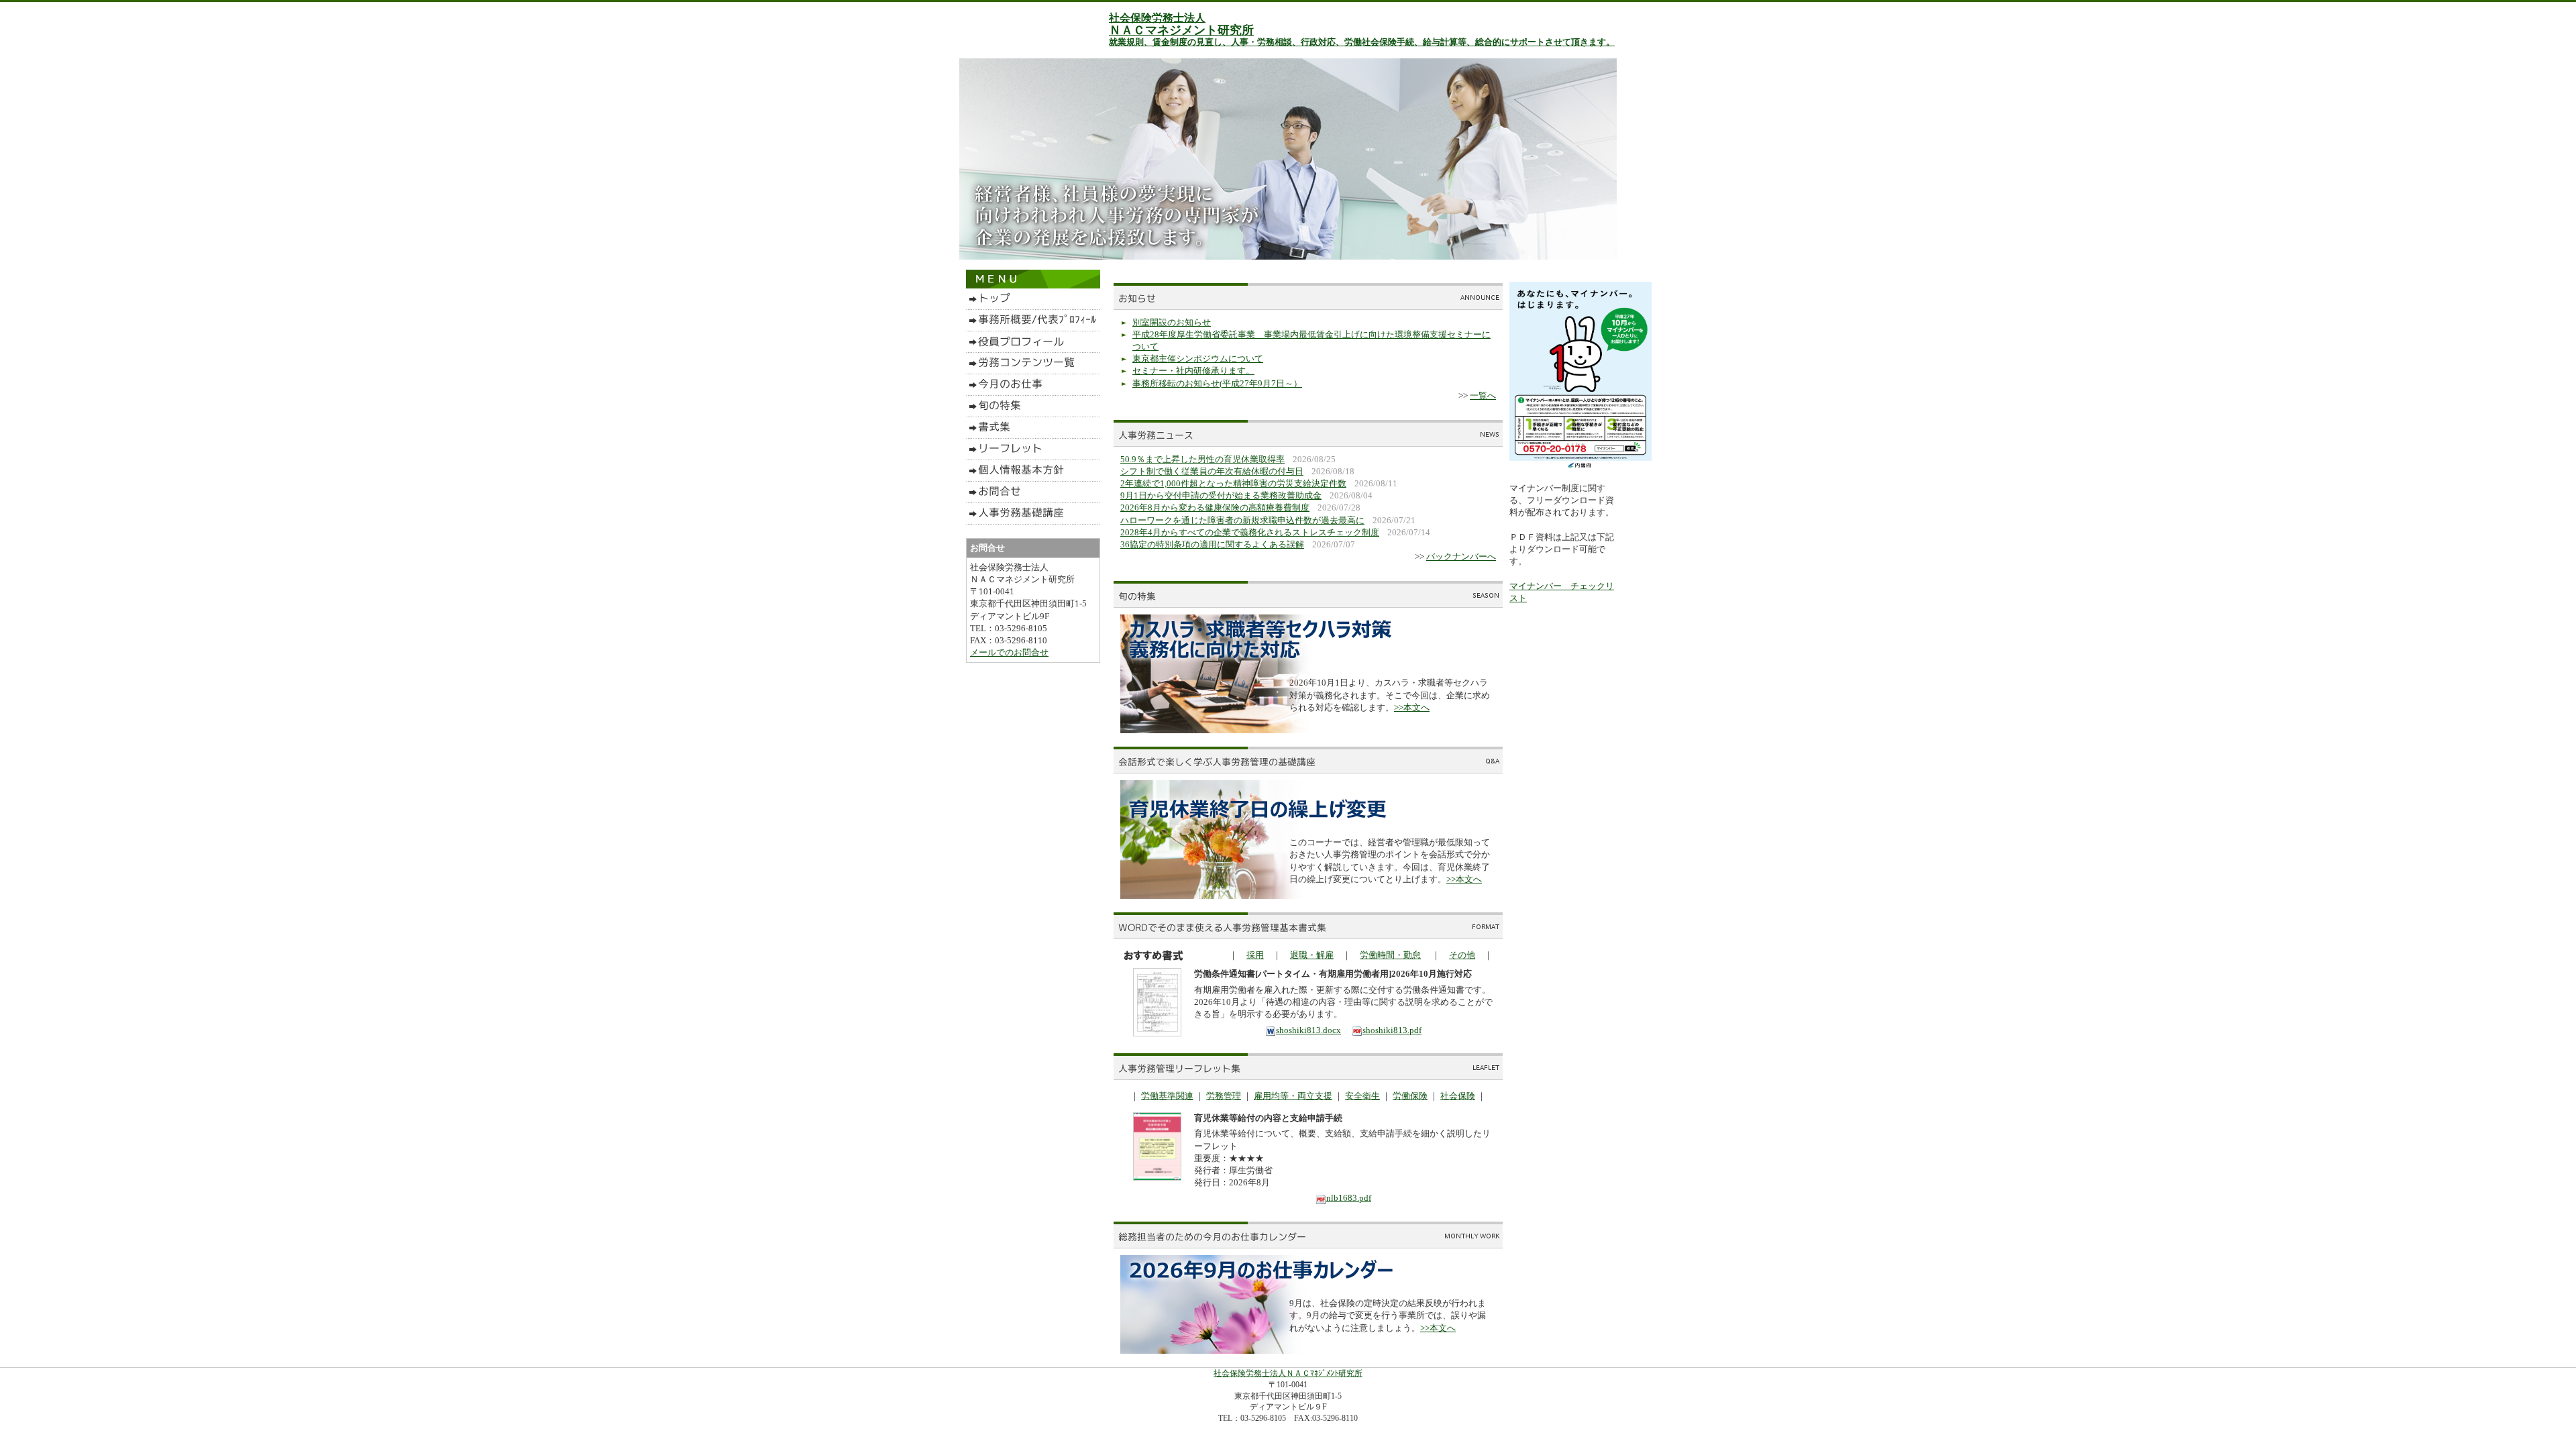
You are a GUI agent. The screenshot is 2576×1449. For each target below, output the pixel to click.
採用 (1255, 955)
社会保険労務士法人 (1157, 18)
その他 (1462, 955)
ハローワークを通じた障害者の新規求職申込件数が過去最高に (1242, 520)
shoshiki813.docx (1308, 1030)
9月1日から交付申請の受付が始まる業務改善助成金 (1221, 495)
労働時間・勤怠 (1390, 955)
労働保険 (1410, 1096)
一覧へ (1483, 395)
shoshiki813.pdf (1392, 1030)
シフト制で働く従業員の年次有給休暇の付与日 (1212, 471)
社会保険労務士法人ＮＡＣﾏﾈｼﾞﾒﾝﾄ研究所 (1288, 1373)
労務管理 (1224, 1096)
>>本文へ (1412, 707)
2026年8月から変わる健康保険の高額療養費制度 (1215, 507)
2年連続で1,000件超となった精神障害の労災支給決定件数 (1233, 483)
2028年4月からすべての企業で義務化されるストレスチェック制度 (1250, 532)
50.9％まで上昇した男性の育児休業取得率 (1202, 459)
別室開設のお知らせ (1172, 322)
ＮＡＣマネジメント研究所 (1181, 30)
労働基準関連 (1167, 1096)
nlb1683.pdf (1349, 1198)
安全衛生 (1362, 1096)
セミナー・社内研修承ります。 (1193, 371)
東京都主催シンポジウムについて (1198, 359)
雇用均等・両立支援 (1293, 1096)
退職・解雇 (1312, 955)
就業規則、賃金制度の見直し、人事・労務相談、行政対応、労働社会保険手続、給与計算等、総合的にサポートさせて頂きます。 (1362, 42)
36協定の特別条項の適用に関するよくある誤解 (1212, 544)
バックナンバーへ (1461, 556)
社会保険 (1458, 1096)
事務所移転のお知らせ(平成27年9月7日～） (1217, 383)
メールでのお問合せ (1009, 652)
